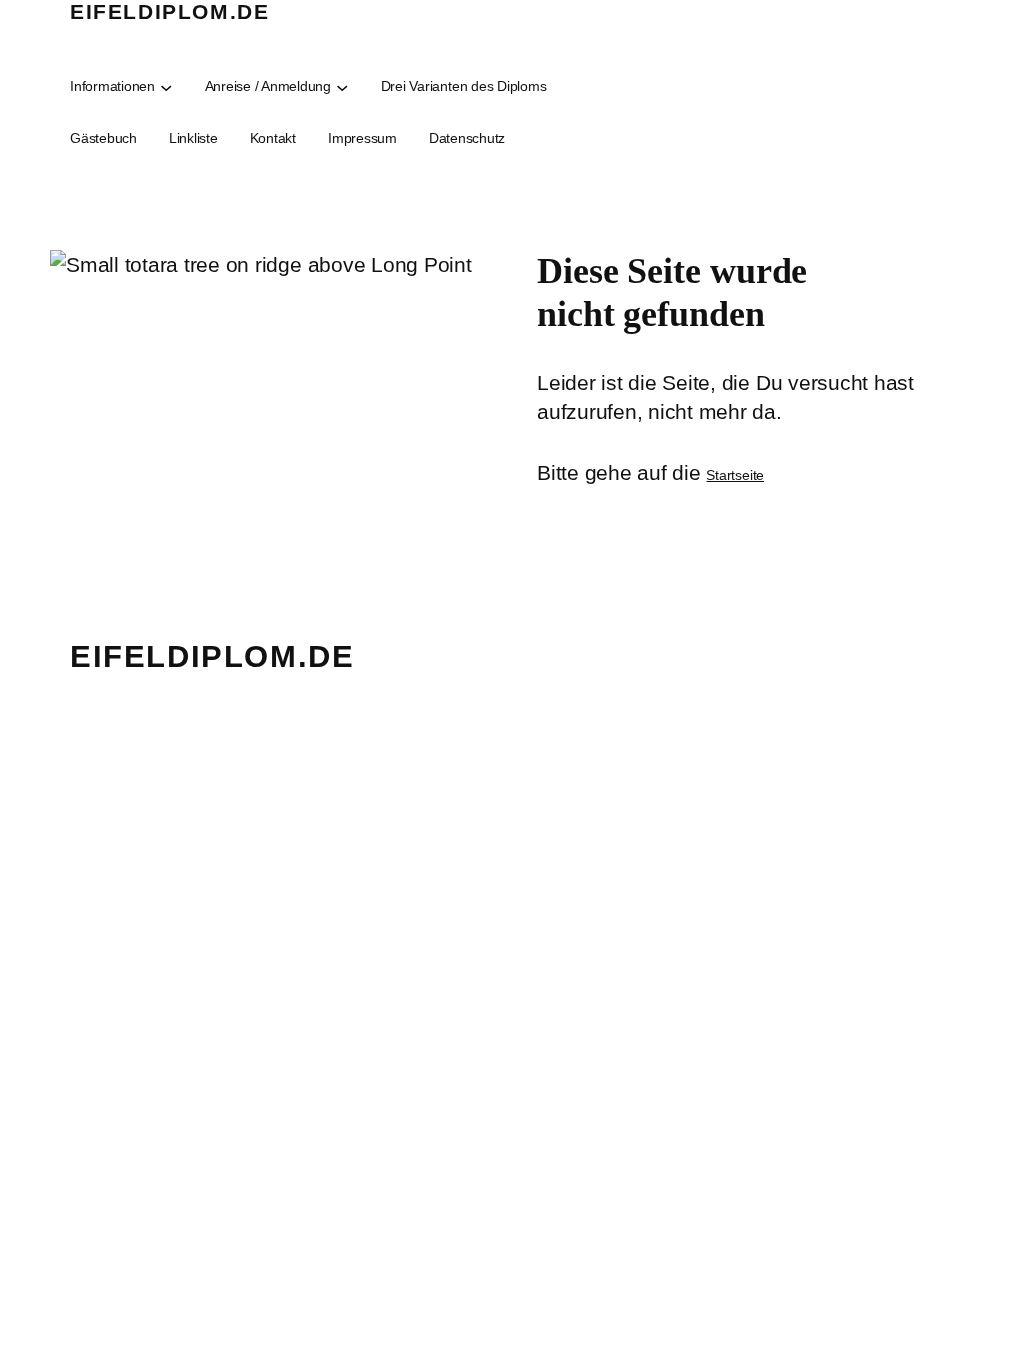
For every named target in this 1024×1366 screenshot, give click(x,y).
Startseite (735, 475)
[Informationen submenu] (166, 86)
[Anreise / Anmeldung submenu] (342, 86)
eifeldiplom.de (169, 11)
